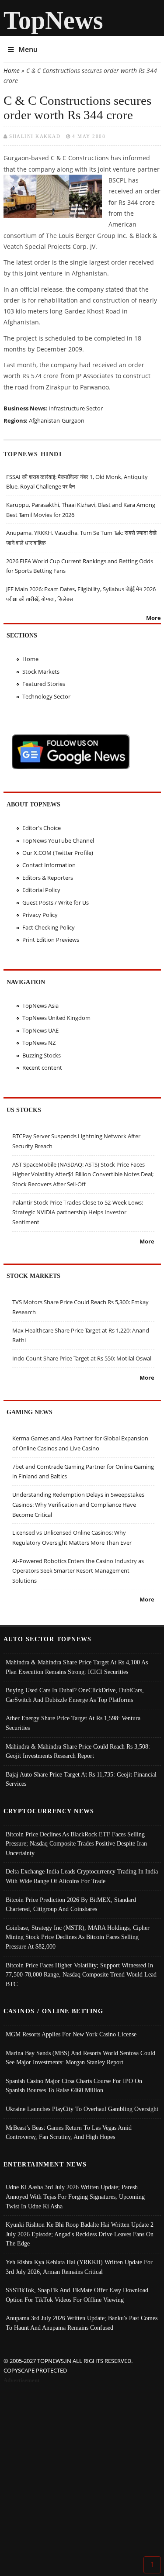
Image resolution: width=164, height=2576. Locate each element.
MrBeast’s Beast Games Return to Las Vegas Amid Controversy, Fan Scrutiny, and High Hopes (69, 2132)
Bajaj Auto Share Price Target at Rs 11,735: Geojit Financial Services (81, 1779)
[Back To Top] (152, 2564)
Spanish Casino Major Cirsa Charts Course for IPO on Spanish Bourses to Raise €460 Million (74, 2086)
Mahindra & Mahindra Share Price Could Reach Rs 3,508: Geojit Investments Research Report (78, 1751)
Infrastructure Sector (76, 408)
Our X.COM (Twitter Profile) (58, 853)
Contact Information (49, 865)
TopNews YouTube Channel (58, 840)
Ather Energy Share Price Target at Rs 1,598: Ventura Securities (73, 1723)
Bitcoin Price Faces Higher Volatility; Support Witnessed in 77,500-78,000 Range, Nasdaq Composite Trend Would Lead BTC (81, 1975)
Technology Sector (46, 696)
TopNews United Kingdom (56, 1018)
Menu (28, 49)
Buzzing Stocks (42, 1055)
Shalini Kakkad (35, 136)
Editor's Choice (42, 828)
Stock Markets (41, 672)
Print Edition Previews (51, 940)
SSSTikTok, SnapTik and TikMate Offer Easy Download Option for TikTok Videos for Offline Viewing (77, 2295)
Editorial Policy (41, 890)
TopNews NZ (39, 1043)
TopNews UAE (40, 1030)
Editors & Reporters (48, 878)
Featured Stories (44, 684)
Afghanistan (44, 420)
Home (12, 71)
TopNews (53, 20)
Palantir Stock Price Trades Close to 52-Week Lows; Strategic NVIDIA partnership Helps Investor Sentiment (78, 1212)
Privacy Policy (40, 915)
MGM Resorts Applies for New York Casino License (71, 2034)
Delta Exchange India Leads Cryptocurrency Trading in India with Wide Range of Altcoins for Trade (82, 1876)
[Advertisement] (82, 2472)
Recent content (42, 1068)
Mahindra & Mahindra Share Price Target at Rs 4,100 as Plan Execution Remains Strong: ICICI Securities (77, 1667)
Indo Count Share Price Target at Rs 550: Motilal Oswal (82, 1358)
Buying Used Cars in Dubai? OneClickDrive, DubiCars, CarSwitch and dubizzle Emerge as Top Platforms (75, 1695)
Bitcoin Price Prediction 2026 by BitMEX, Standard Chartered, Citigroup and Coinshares (71, 1904)
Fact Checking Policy (49, 927)
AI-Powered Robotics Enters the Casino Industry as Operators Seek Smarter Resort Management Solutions (78, 1571)
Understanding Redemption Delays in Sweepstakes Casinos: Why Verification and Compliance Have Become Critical (78, 1504)
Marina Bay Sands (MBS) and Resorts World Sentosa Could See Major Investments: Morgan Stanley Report (80, 2058)
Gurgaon (73, 420)
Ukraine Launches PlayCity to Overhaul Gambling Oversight (82, 2109)
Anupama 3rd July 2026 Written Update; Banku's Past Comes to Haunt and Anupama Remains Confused (82, 2323)
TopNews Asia (40, 1006)
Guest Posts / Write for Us (56, 902)
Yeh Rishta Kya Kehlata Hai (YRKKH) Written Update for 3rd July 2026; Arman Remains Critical (79, 2267)
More (154, 618)
